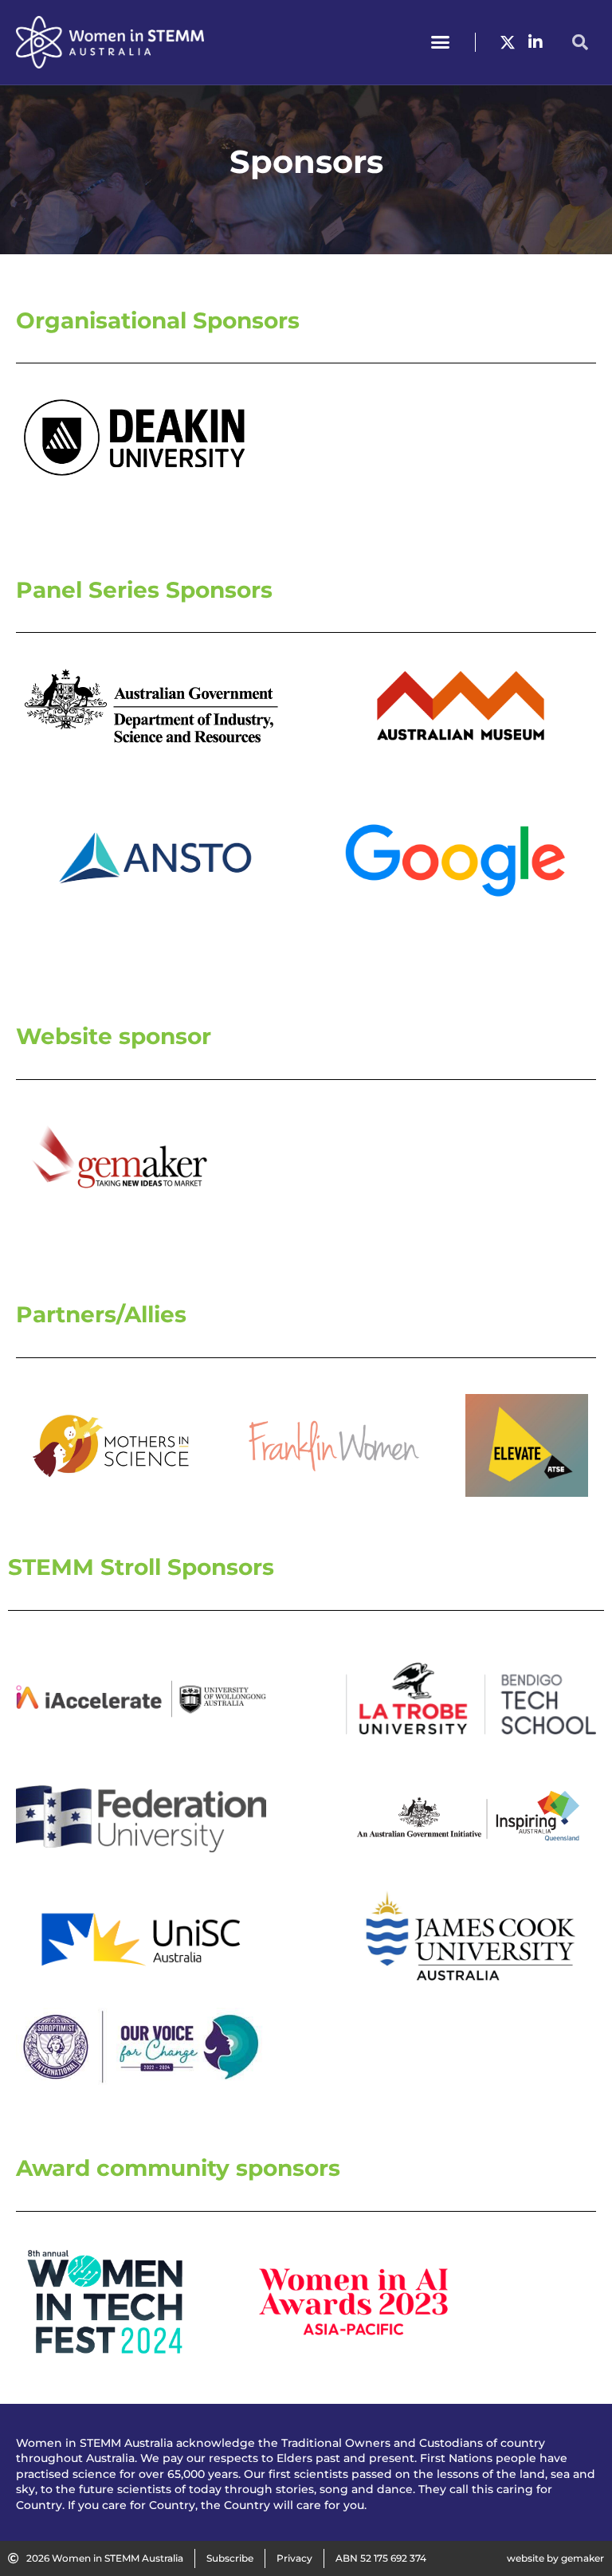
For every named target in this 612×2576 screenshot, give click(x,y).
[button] (441, 42)
